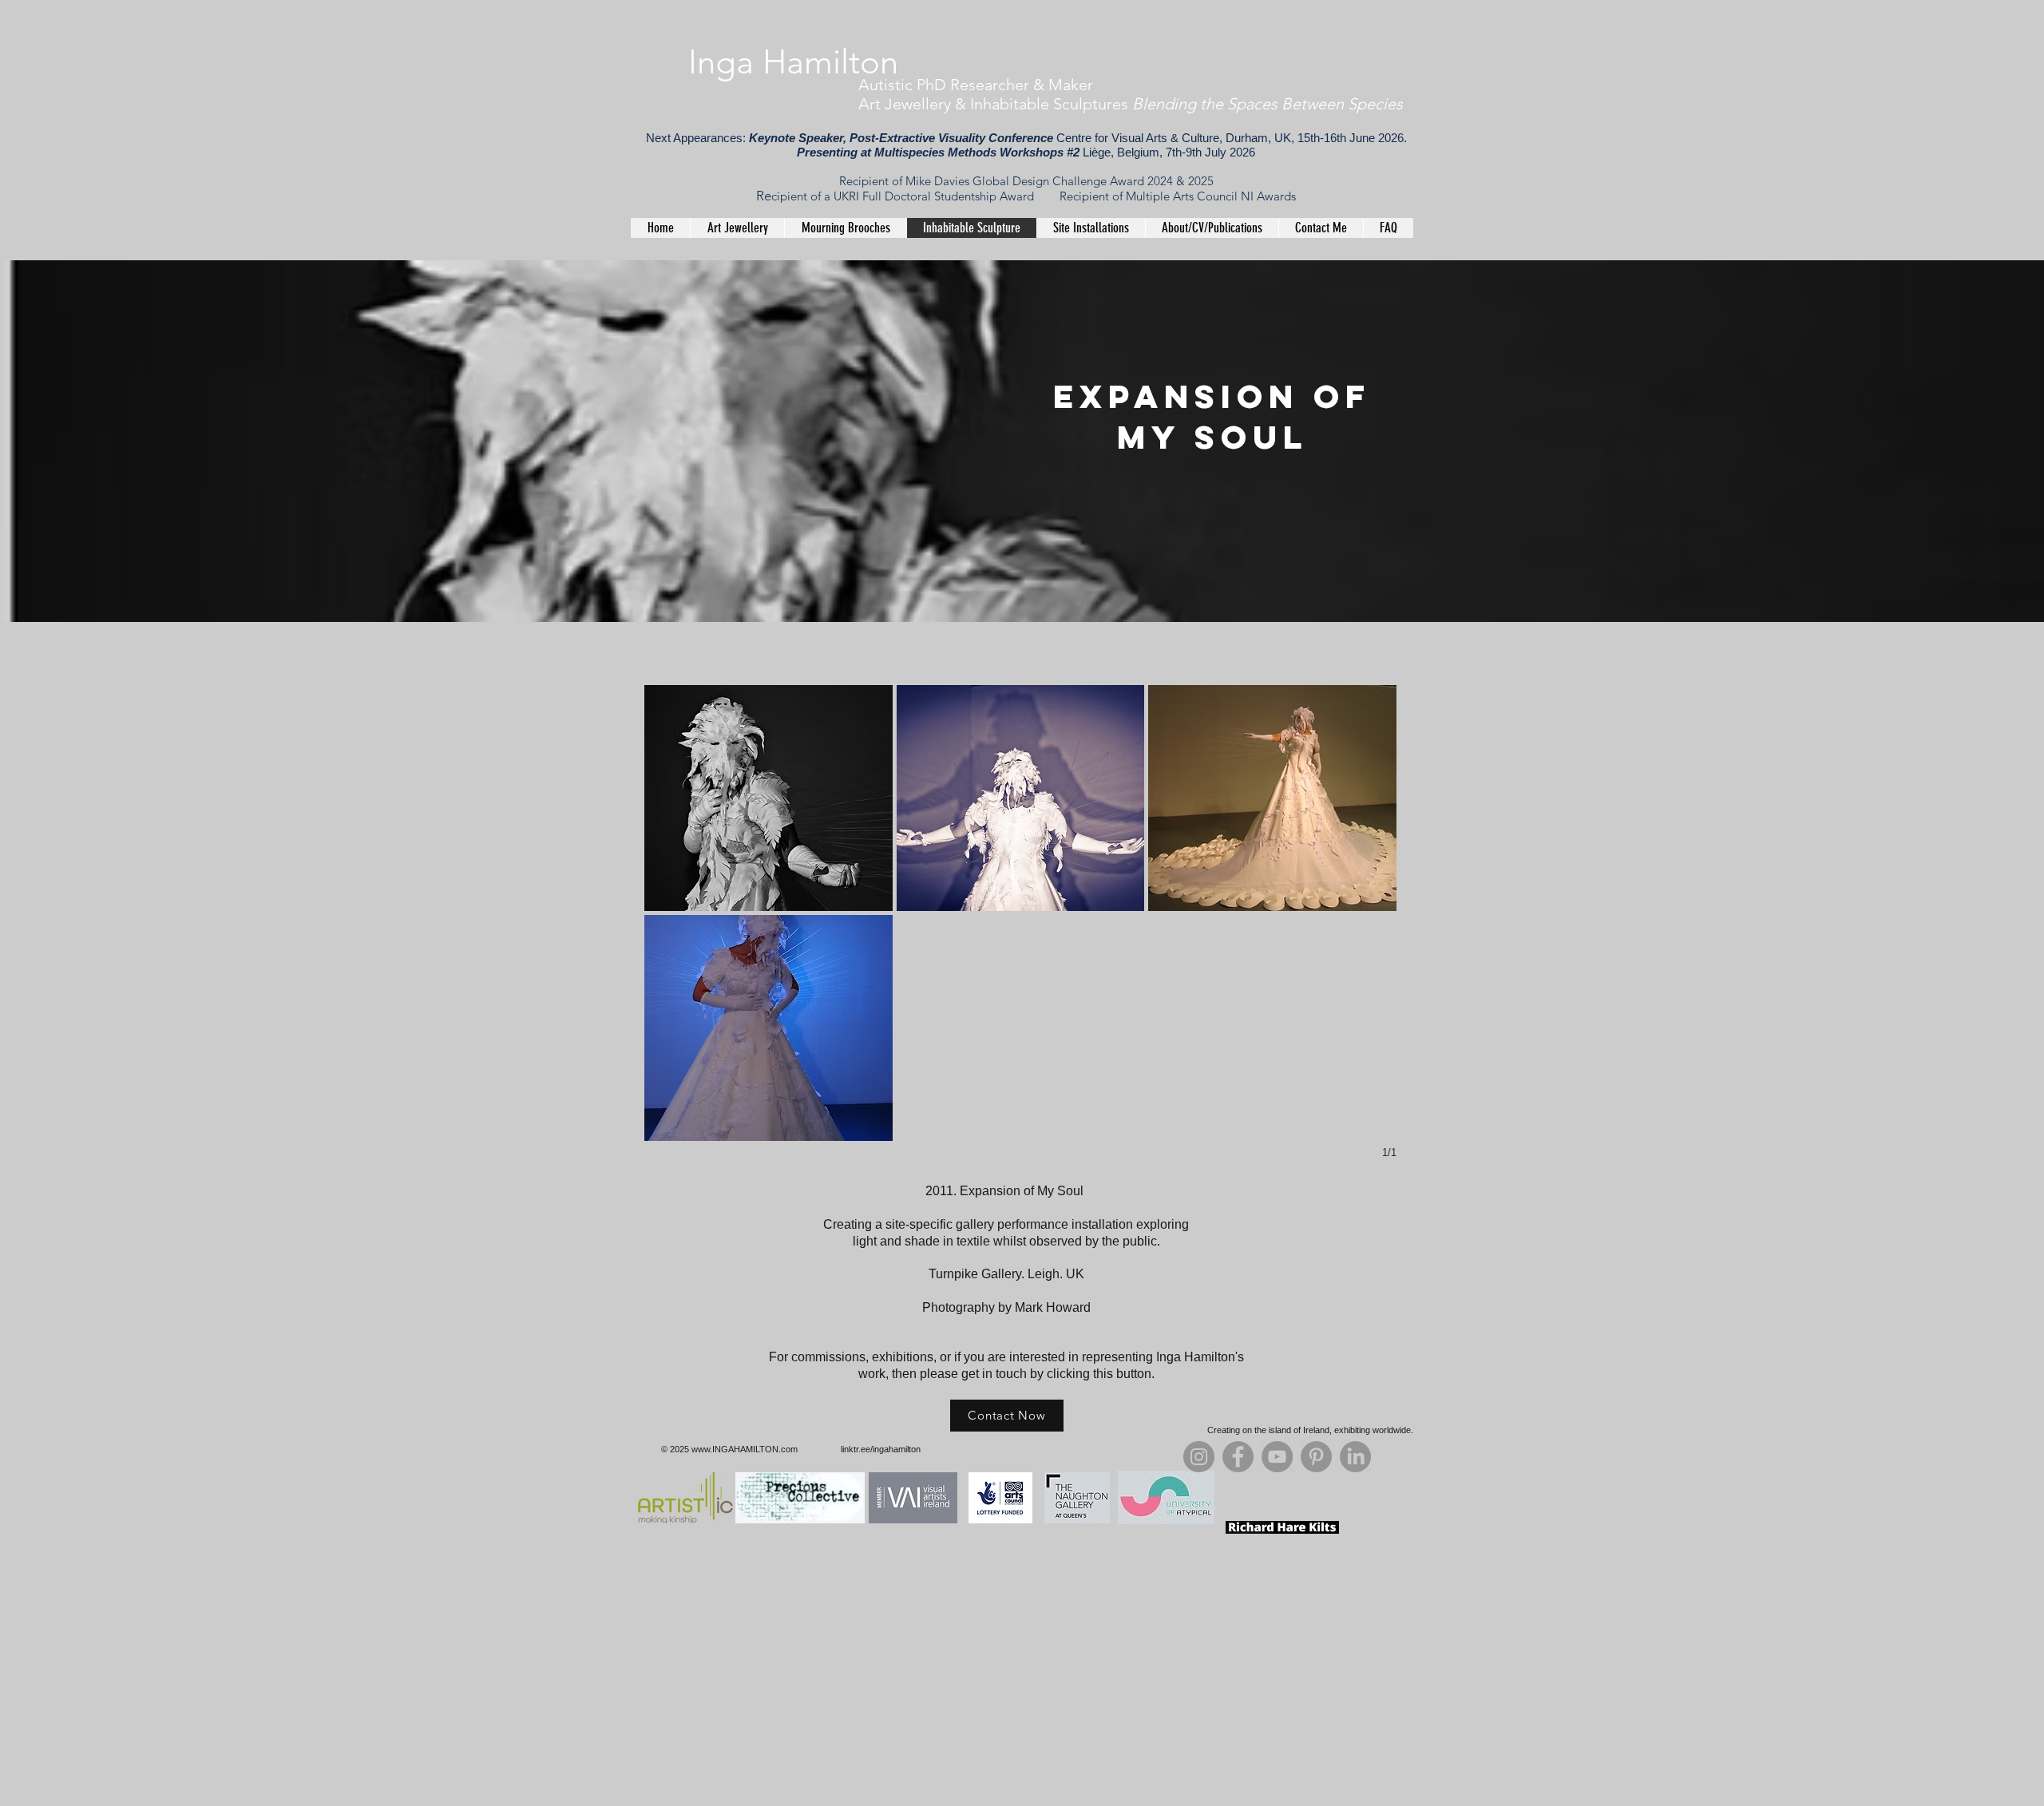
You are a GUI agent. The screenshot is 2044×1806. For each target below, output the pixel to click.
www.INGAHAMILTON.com (745, 1449)
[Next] (1972, 442)
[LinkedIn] (1355, 1457)
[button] (768, 798)
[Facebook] (1238, 1457)
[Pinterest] (1316, 1457)
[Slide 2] (1022, 590)
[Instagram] (1199, 1457)
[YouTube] (1277, 1457)
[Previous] (72, 442)
